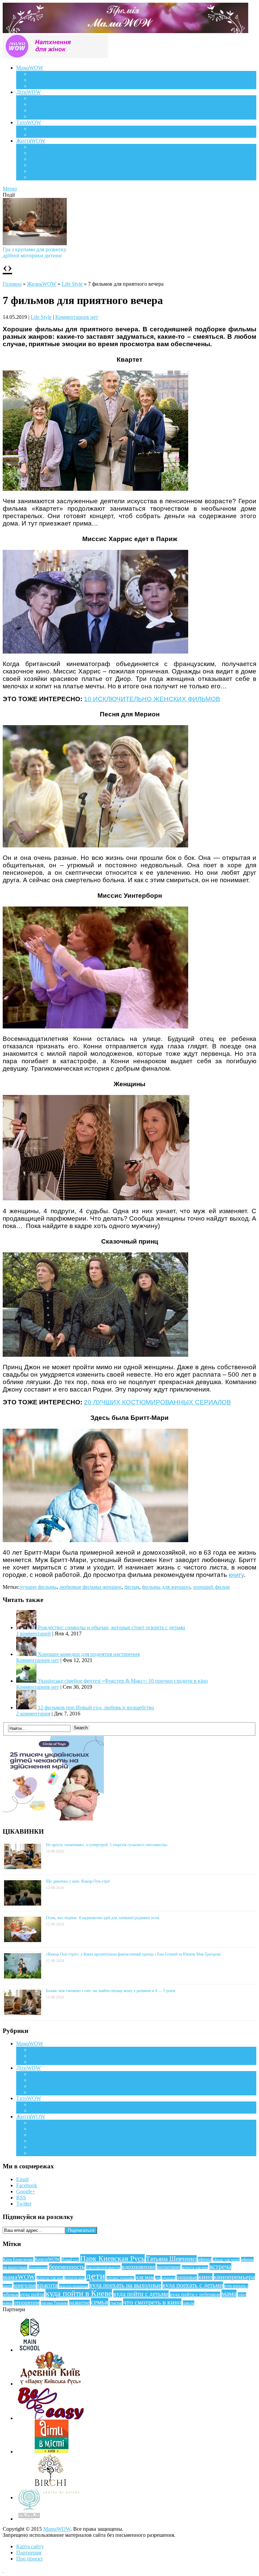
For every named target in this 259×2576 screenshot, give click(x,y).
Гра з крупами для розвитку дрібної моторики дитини (35, 252)
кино (205, 2277)
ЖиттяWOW (31, 141)
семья (100, 2302)
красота (47, 2285)
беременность (67, 2267)
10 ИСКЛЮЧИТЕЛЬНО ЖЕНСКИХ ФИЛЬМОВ (152, 699)
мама (229, 2294)
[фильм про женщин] (96, 1199)
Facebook (27, 2185)
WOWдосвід (44, 80)
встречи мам (75, 2278)
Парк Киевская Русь (112, 2258)
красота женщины (74, 2286)
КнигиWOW (47, 2259)
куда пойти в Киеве (79, 2293)
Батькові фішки (47, 129)
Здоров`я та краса (50, 86)
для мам (145, 2277)
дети (96, 2276)
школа (189, 2303)
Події (36, 147)
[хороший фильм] (95, 489)
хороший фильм (211, 1587)
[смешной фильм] (95, 1355)
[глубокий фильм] (95, 846)
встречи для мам (50, 2278)
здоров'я (169, 2278)
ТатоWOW (29, 122)
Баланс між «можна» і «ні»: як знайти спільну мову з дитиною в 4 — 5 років (111, 1991)
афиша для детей (226, 2260)
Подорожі (41, 159)
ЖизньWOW (42, 284)
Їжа (34, 171)
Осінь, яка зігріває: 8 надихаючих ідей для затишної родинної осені (103, 1918)
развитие (79, 2303)
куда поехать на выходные (125, 2285)
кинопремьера (234, 2277)
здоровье (187, 2277)
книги (7, 2286)
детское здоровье (120, 2278)
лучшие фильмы (38, 1587)
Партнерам (29, 2553)
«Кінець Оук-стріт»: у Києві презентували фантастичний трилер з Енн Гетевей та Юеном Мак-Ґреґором (133, 1954)
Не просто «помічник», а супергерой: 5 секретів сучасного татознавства (106, 1845)
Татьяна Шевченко (171, 2259)
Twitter (24, 2204)
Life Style (40, 153)
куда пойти (32, 2294)
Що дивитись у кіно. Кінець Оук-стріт (78, 1881)
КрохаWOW (44, 98)
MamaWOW (57, 2529)
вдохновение (139, 2267)
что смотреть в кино (152, 2302)
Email (22, 2179)
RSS (21, 2198)
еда (158, 2278)
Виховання (42, 104)
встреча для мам (195, 2267)
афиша (205, 2259)
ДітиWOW (28, 92)
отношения (27, 2303)
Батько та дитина (49, 135)
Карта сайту (30, 2546)
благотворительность (103, 2267)
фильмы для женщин (166, 1587)
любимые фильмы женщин (91, 1587)
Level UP (40, 165)
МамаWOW (30, 68)
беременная (38, 2267)
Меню (10, 189)
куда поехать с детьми (193, 2285)
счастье (116, 2303)
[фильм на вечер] (95, 1027)
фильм (132, 1587)
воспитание (169, 2267)
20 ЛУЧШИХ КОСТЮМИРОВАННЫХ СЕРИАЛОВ (157, 1402)
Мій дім (39, 177)
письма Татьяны (54, 2303)
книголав (25, 2285)
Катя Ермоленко (18, 2260)
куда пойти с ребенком (195, 2294)
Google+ (26, 2191)
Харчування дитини (53, 116)
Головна (12, 284)
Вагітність (41, 74)
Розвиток (40, 110)
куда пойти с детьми (141, 2294)
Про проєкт (30, 2559)
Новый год (70, 2260)
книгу (236, 1575)
